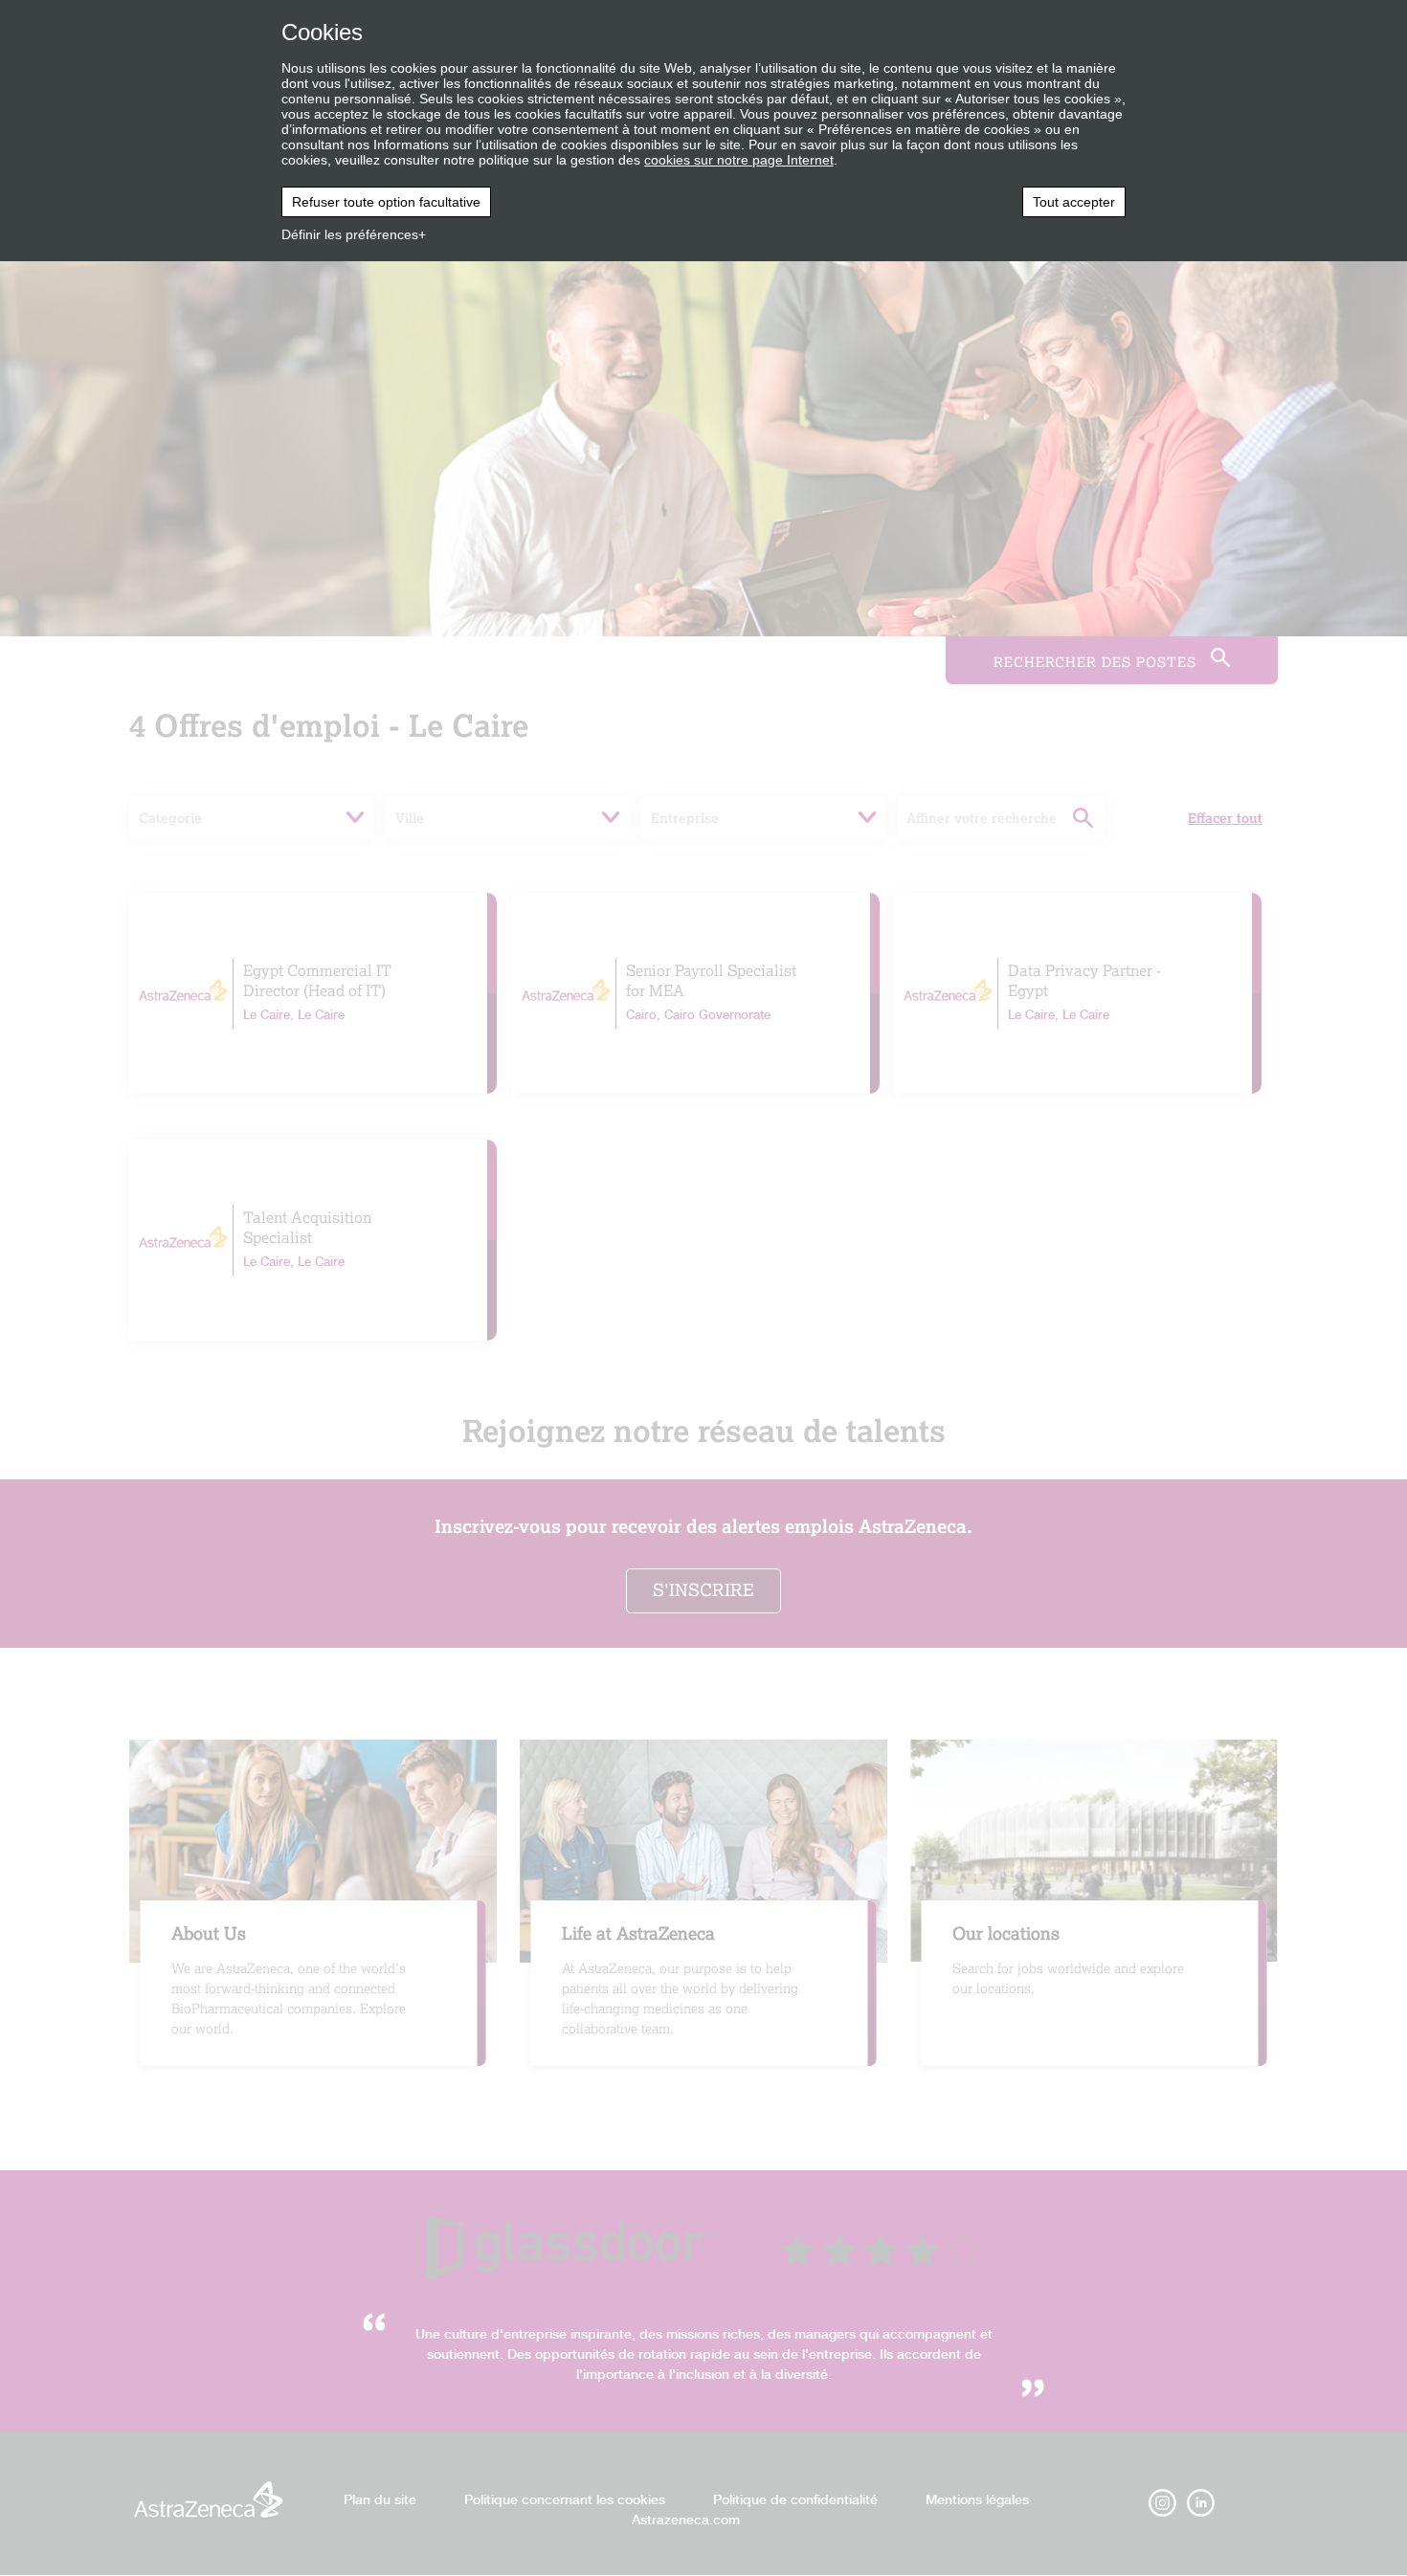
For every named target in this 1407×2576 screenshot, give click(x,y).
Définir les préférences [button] (350, 234)
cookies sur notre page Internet (739, 160)
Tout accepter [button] (1074, 202)
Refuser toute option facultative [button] (386, 202)
